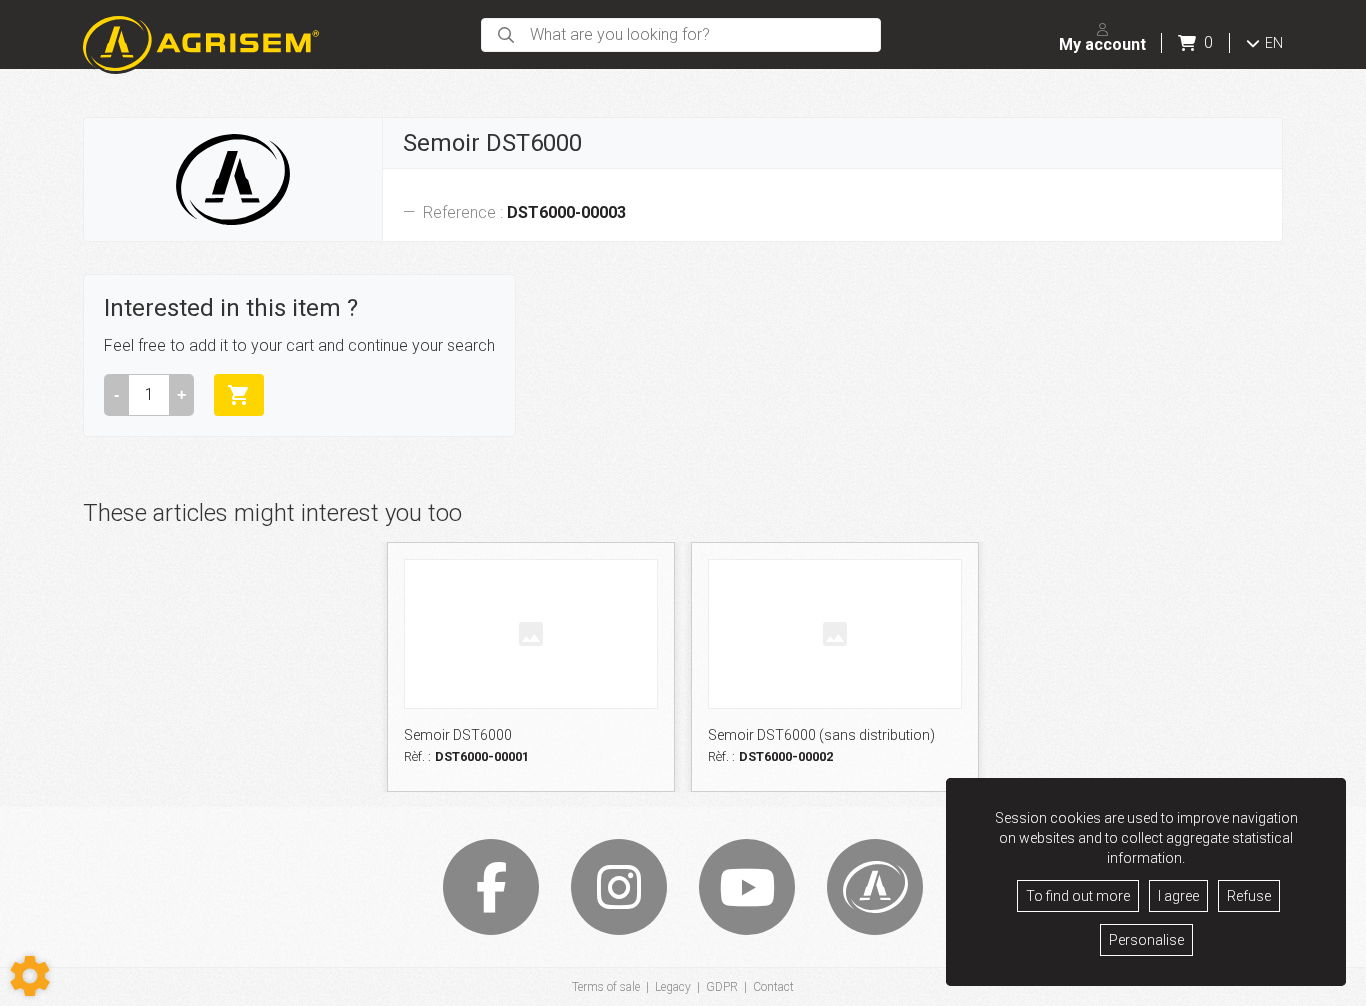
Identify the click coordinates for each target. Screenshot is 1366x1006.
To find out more (1078, 896)
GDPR (722, 987)
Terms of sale (606, 987)
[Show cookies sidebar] (30, 976)
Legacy (673, 987)
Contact (773, 987)
